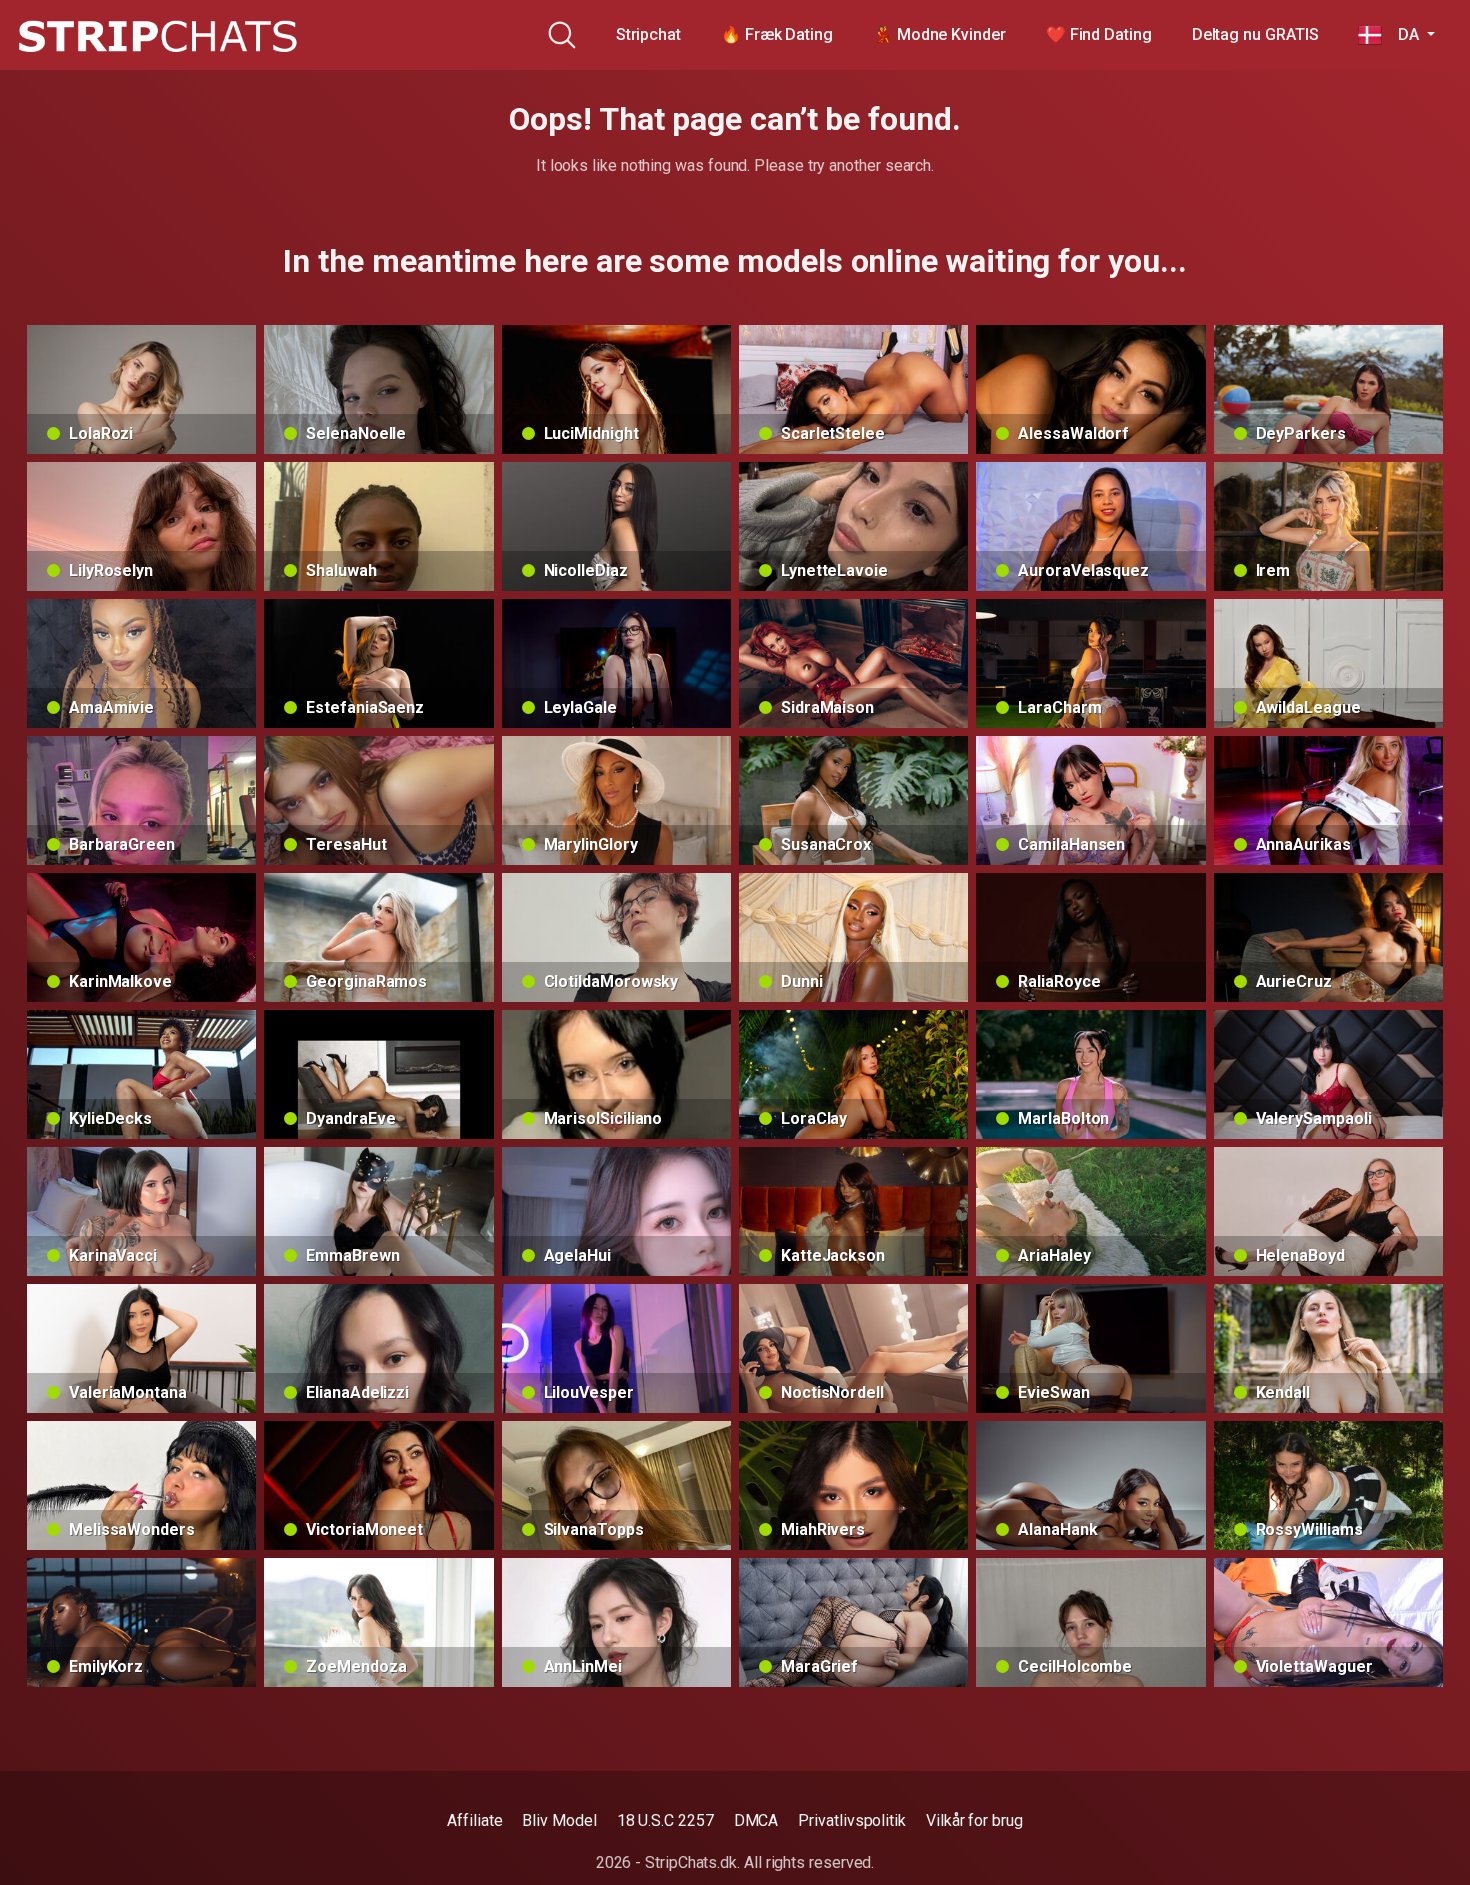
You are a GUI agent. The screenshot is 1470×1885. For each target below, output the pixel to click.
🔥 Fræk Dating (777, 34)
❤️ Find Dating (1099, 34)
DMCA (756, 1820)
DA (1402, 34)
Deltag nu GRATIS (1255, 34)
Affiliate (474, 1820)
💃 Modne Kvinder (939, 34)
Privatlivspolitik (852, 1820)
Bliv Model (559, 1820)
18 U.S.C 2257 (665, 1820)
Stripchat (648, 34)
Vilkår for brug (974, 1820)
